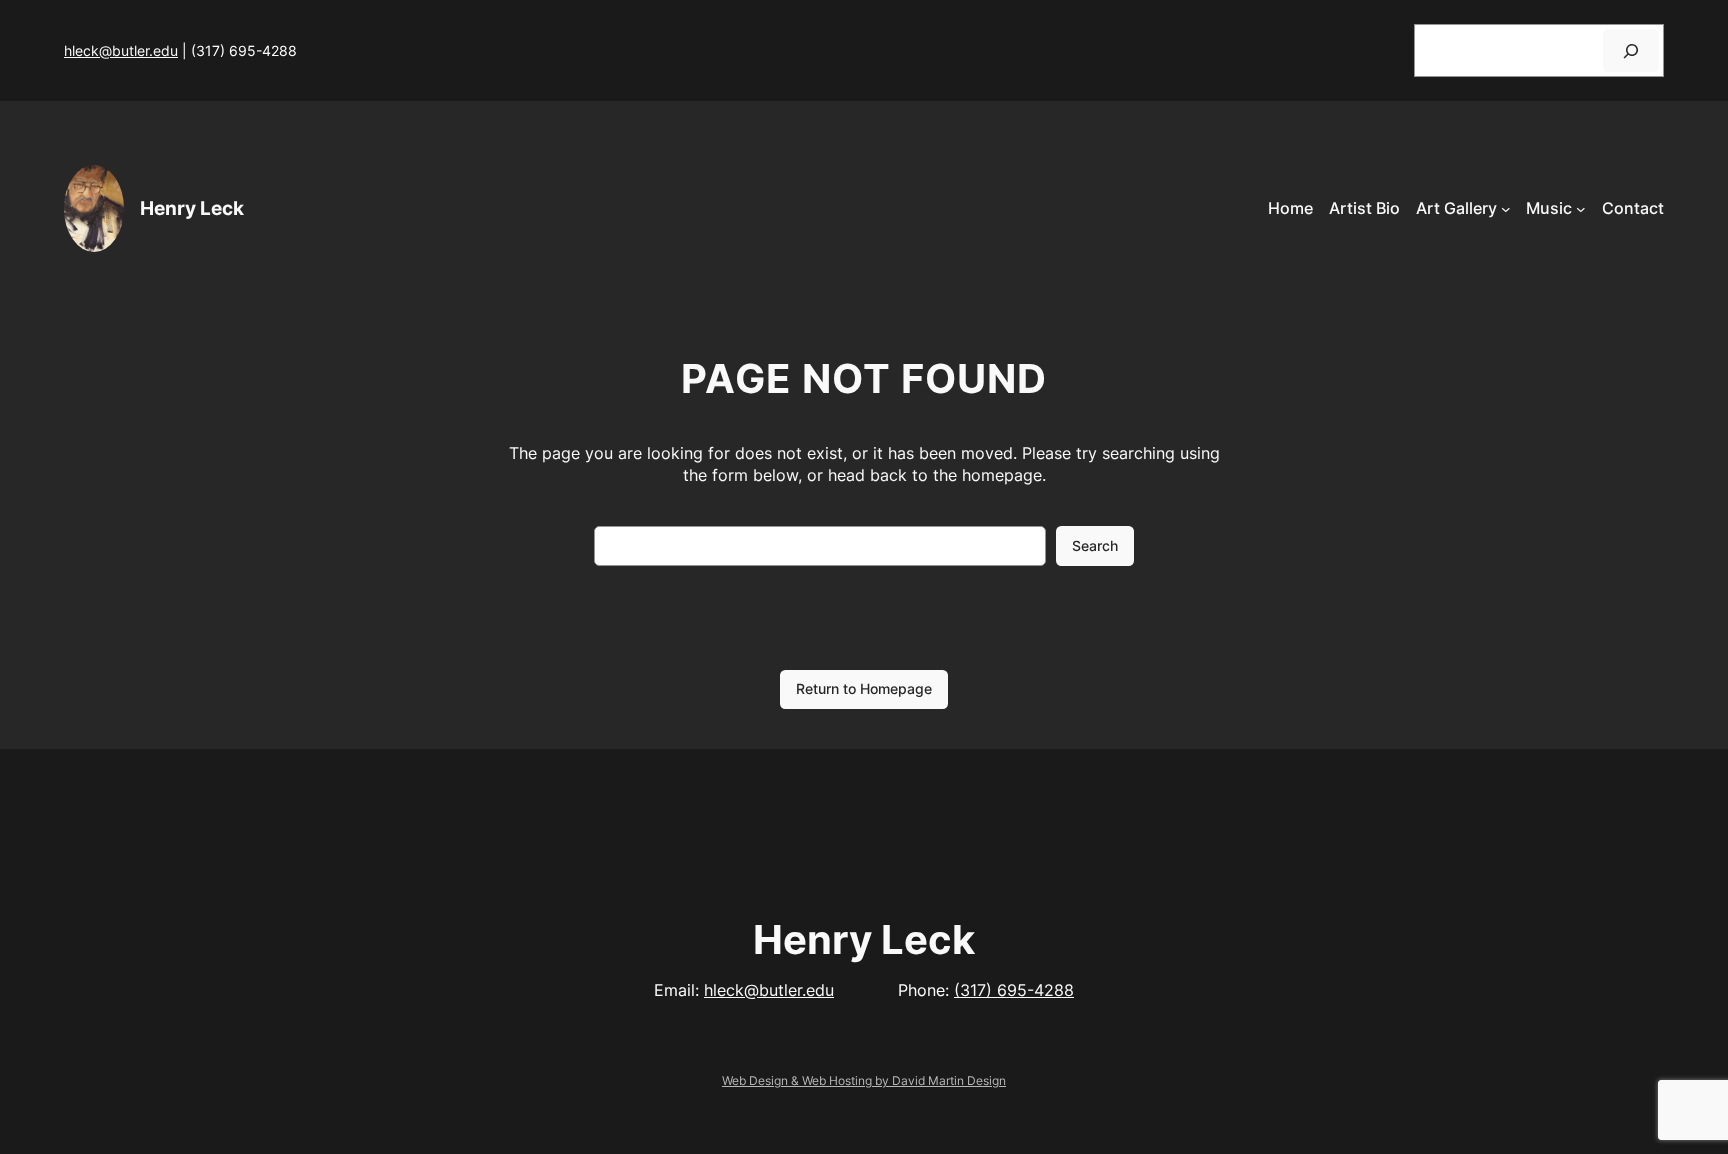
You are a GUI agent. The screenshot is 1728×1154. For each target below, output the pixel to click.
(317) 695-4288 (1014, 990)
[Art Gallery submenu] (1506, 209)
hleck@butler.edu (121, 50)
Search (1095, 545)
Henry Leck (192, 208)
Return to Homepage (864, 688)
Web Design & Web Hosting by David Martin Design (864, 1080)
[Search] (1631, 50)
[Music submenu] (1581, 209)
